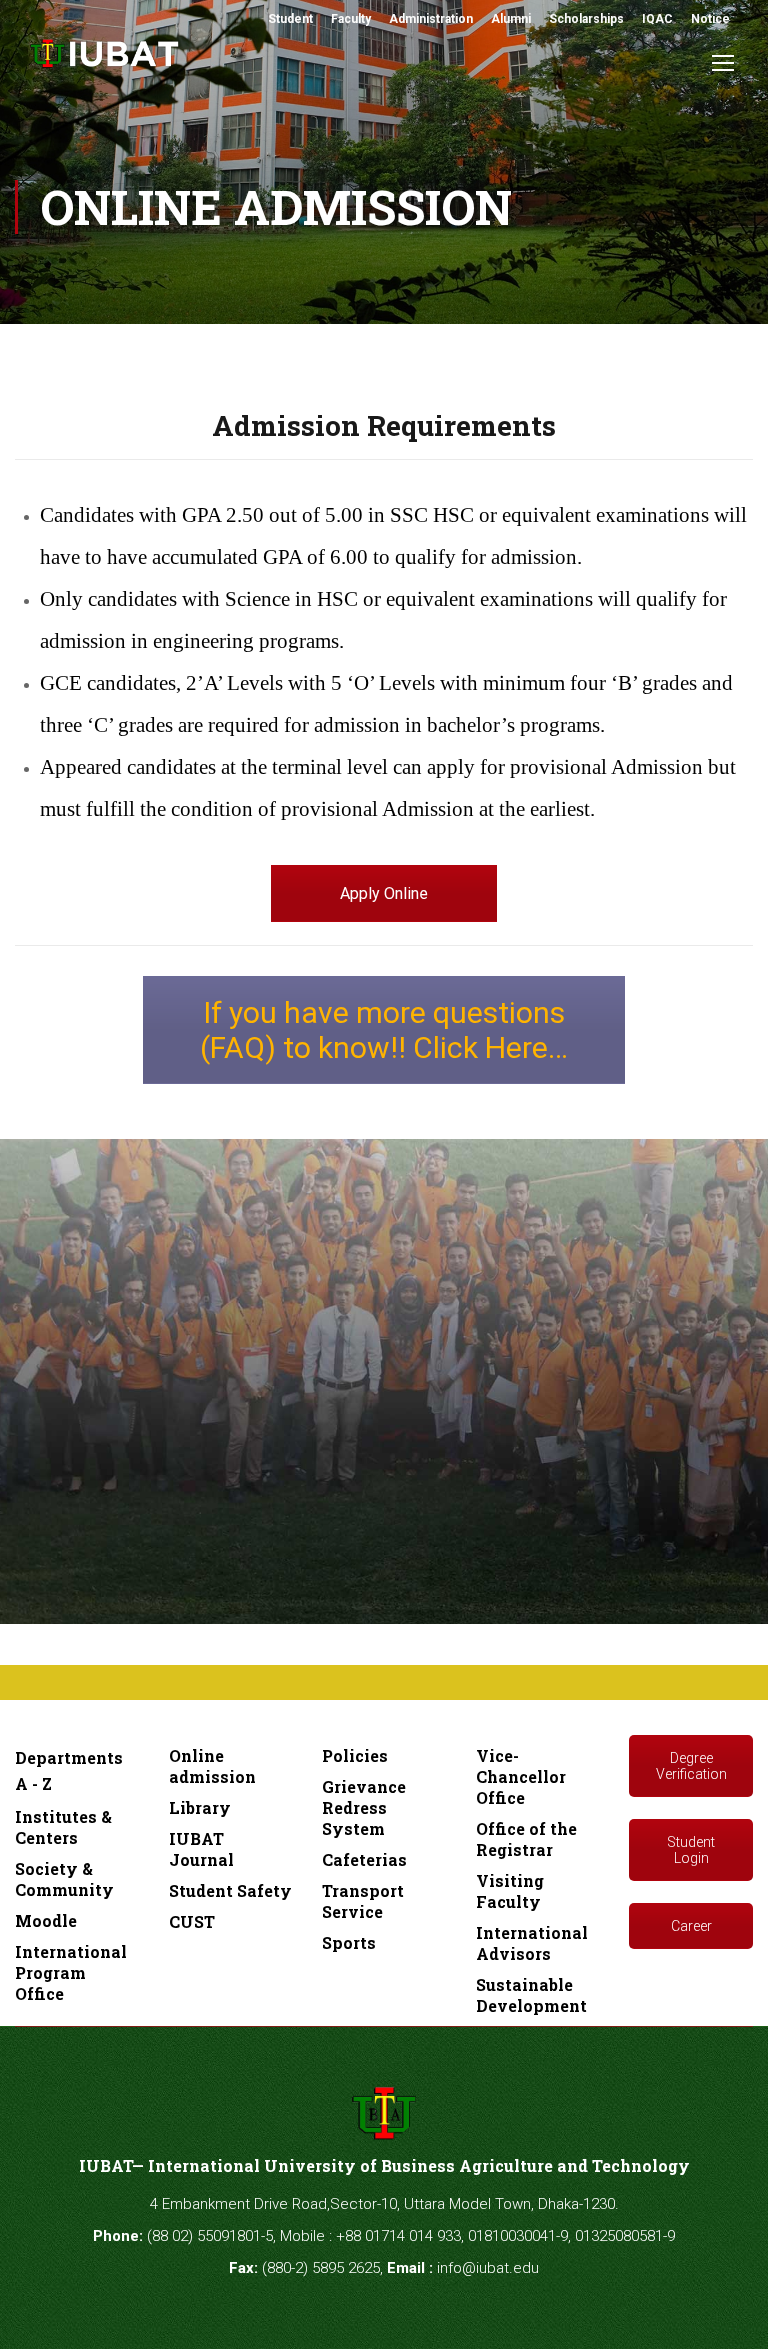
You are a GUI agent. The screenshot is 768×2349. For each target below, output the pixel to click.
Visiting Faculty (510, 1891)
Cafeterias (364, 1859)
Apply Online (384, 893)
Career (691, 1926)
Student (290, 19)
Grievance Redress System (364, 1807)
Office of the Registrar (526, 1839)
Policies (355, 1755)
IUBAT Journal (201, 1849)
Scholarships (586, 19)
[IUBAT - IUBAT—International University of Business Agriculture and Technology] (105, 64)
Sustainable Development (531, 1995)
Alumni (511, 19)
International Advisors (532, 1943)
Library (200, 1807)
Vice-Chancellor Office (521, 1776)
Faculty (351, 19)
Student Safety (230, 1890)
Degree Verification (691, 1766)
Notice (710, 19)
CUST (192, 1921)
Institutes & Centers (63, 1827)
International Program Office (71, 1972)
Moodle (46, 1920)
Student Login (691, 1850)
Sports (349, 1942)
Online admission (212, 1766)
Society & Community (64, 1879)
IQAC (657, 19)
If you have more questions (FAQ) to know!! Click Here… (384, 1030)
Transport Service (363, 1901)
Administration (431, 19)
